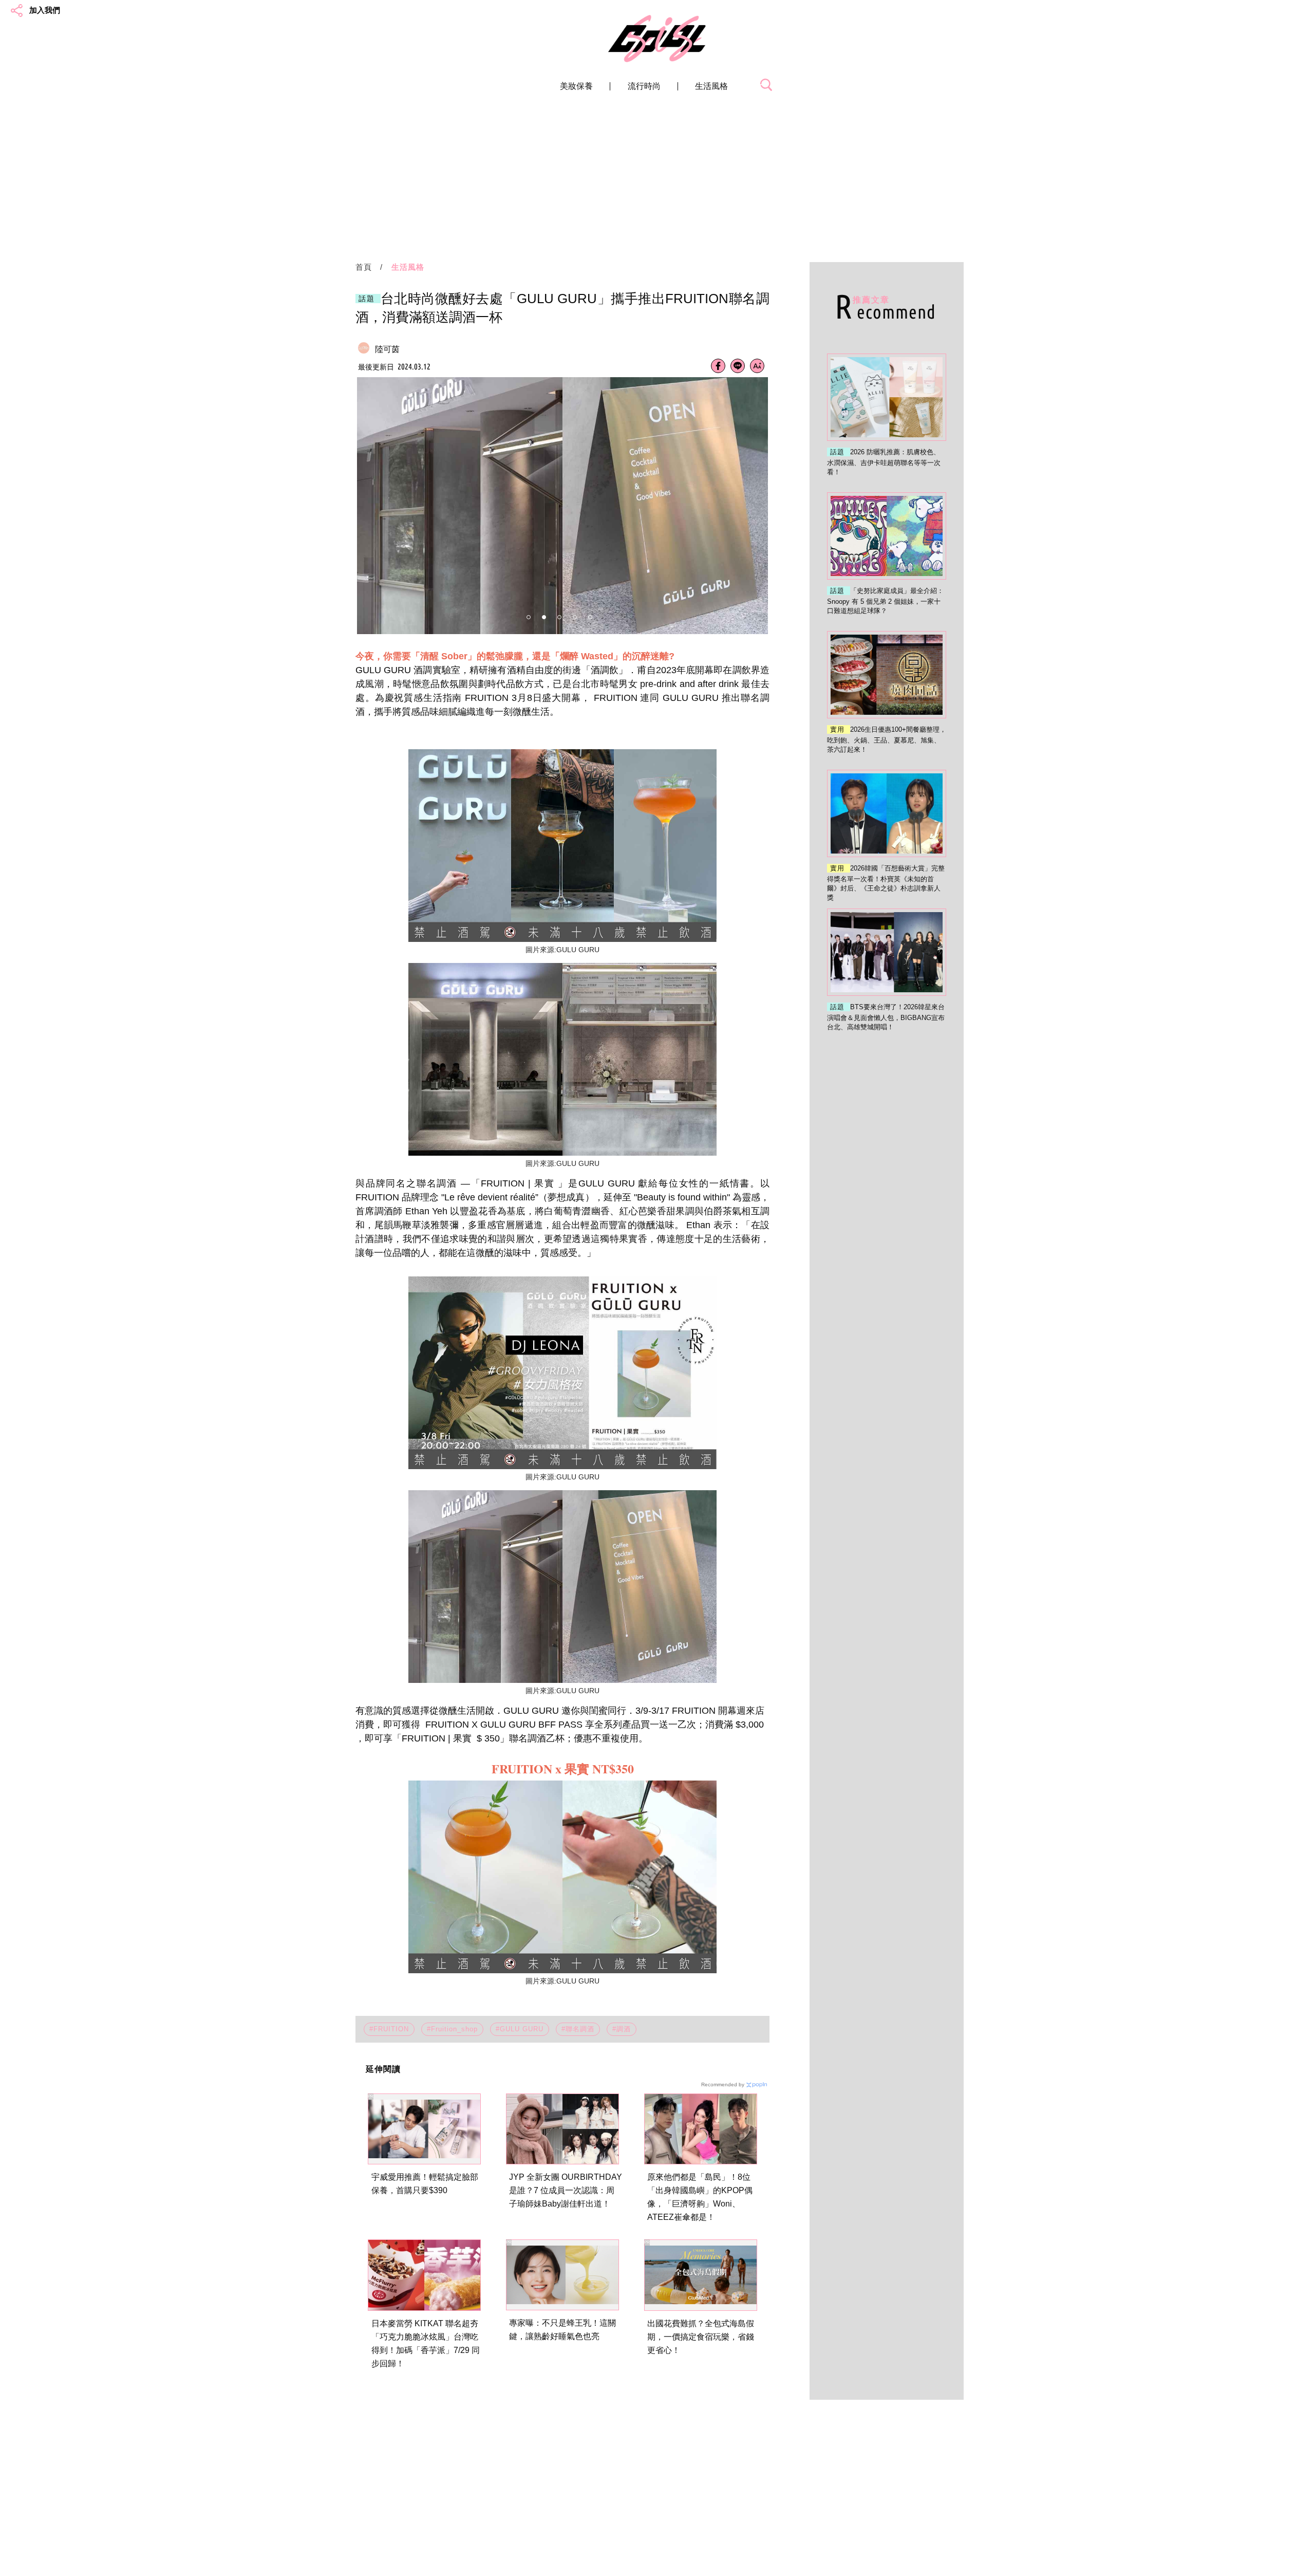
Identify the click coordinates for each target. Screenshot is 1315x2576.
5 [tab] (590, 617)
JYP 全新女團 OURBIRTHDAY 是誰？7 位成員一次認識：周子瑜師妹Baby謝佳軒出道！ (566, 2190)
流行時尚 (644, 86)
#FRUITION (389, 2029)
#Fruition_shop (452, 2029)
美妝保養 (576, 86)
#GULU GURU (520, 2029)
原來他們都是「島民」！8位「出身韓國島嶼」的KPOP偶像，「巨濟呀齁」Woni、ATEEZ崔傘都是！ (700, 2197)
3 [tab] (559, 617)
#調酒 (622, 2029)
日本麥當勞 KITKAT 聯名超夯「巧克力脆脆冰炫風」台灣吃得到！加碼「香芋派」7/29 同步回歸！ (426, 2343)
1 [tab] (529, 617)
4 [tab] (575, 617)
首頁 (364, 267)
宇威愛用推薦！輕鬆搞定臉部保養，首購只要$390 (425, 2184)
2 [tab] (544, 617)
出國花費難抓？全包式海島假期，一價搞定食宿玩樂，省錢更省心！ (701, 2337)
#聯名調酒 (578, 2029)
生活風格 (711, 86)
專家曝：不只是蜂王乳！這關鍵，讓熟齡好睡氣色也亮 (562, 2330)
